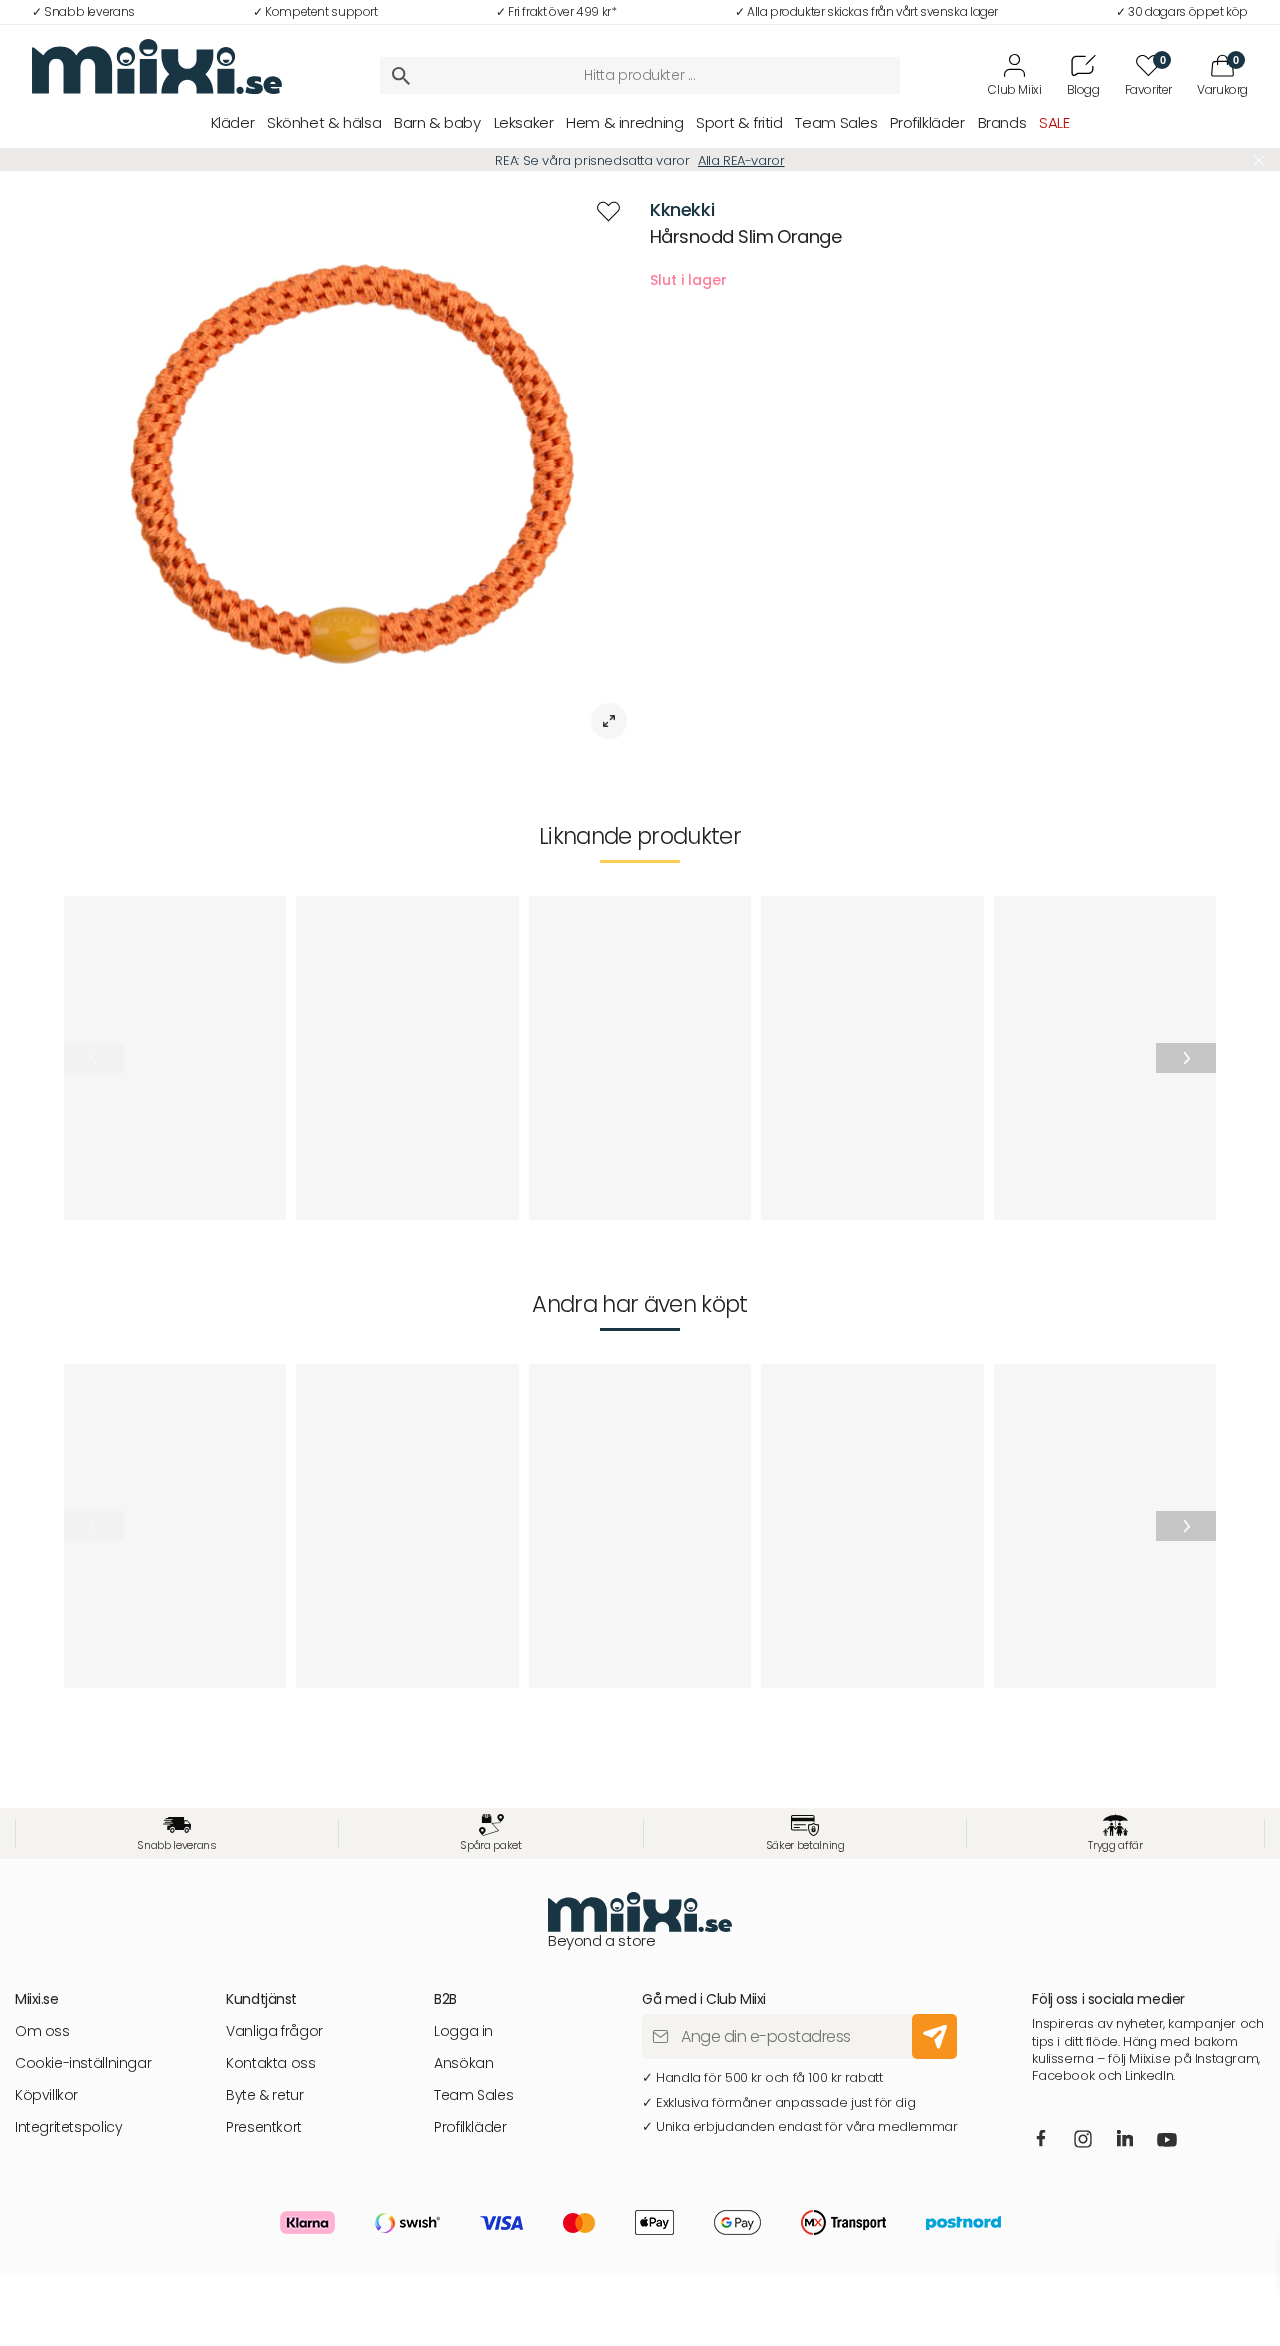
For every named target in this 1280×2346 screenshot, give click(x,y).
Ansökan (463, 2063)
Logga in (463, 2031)
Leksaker (524, 122)
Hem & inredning (624, 122)
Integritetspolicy (68, 2127)
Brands (1002, 122)
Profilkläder (927, 122)
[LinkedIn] (1125, 2139)
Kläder (233, 122)
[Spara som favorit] (608, 211)
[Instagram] (1084, 2140)
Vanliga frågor (274, 2031)
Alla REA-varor (741, 160)
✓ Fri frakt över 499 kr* (556, 11)
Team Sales (836, 122)
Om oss (42, 2031)
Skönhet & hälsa (324, 122)
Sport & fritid (739, 122)
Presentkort (264, 2127)
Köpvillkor (46, 2095)
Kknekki (682, 209)
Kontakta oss (270, 2063)
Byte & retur (264, 2095)
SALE (1054, 122)
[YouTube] (1168, 2141)
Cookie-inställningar (83, 2063)
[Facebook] (1041, 2139)
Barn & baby (437, 122)
